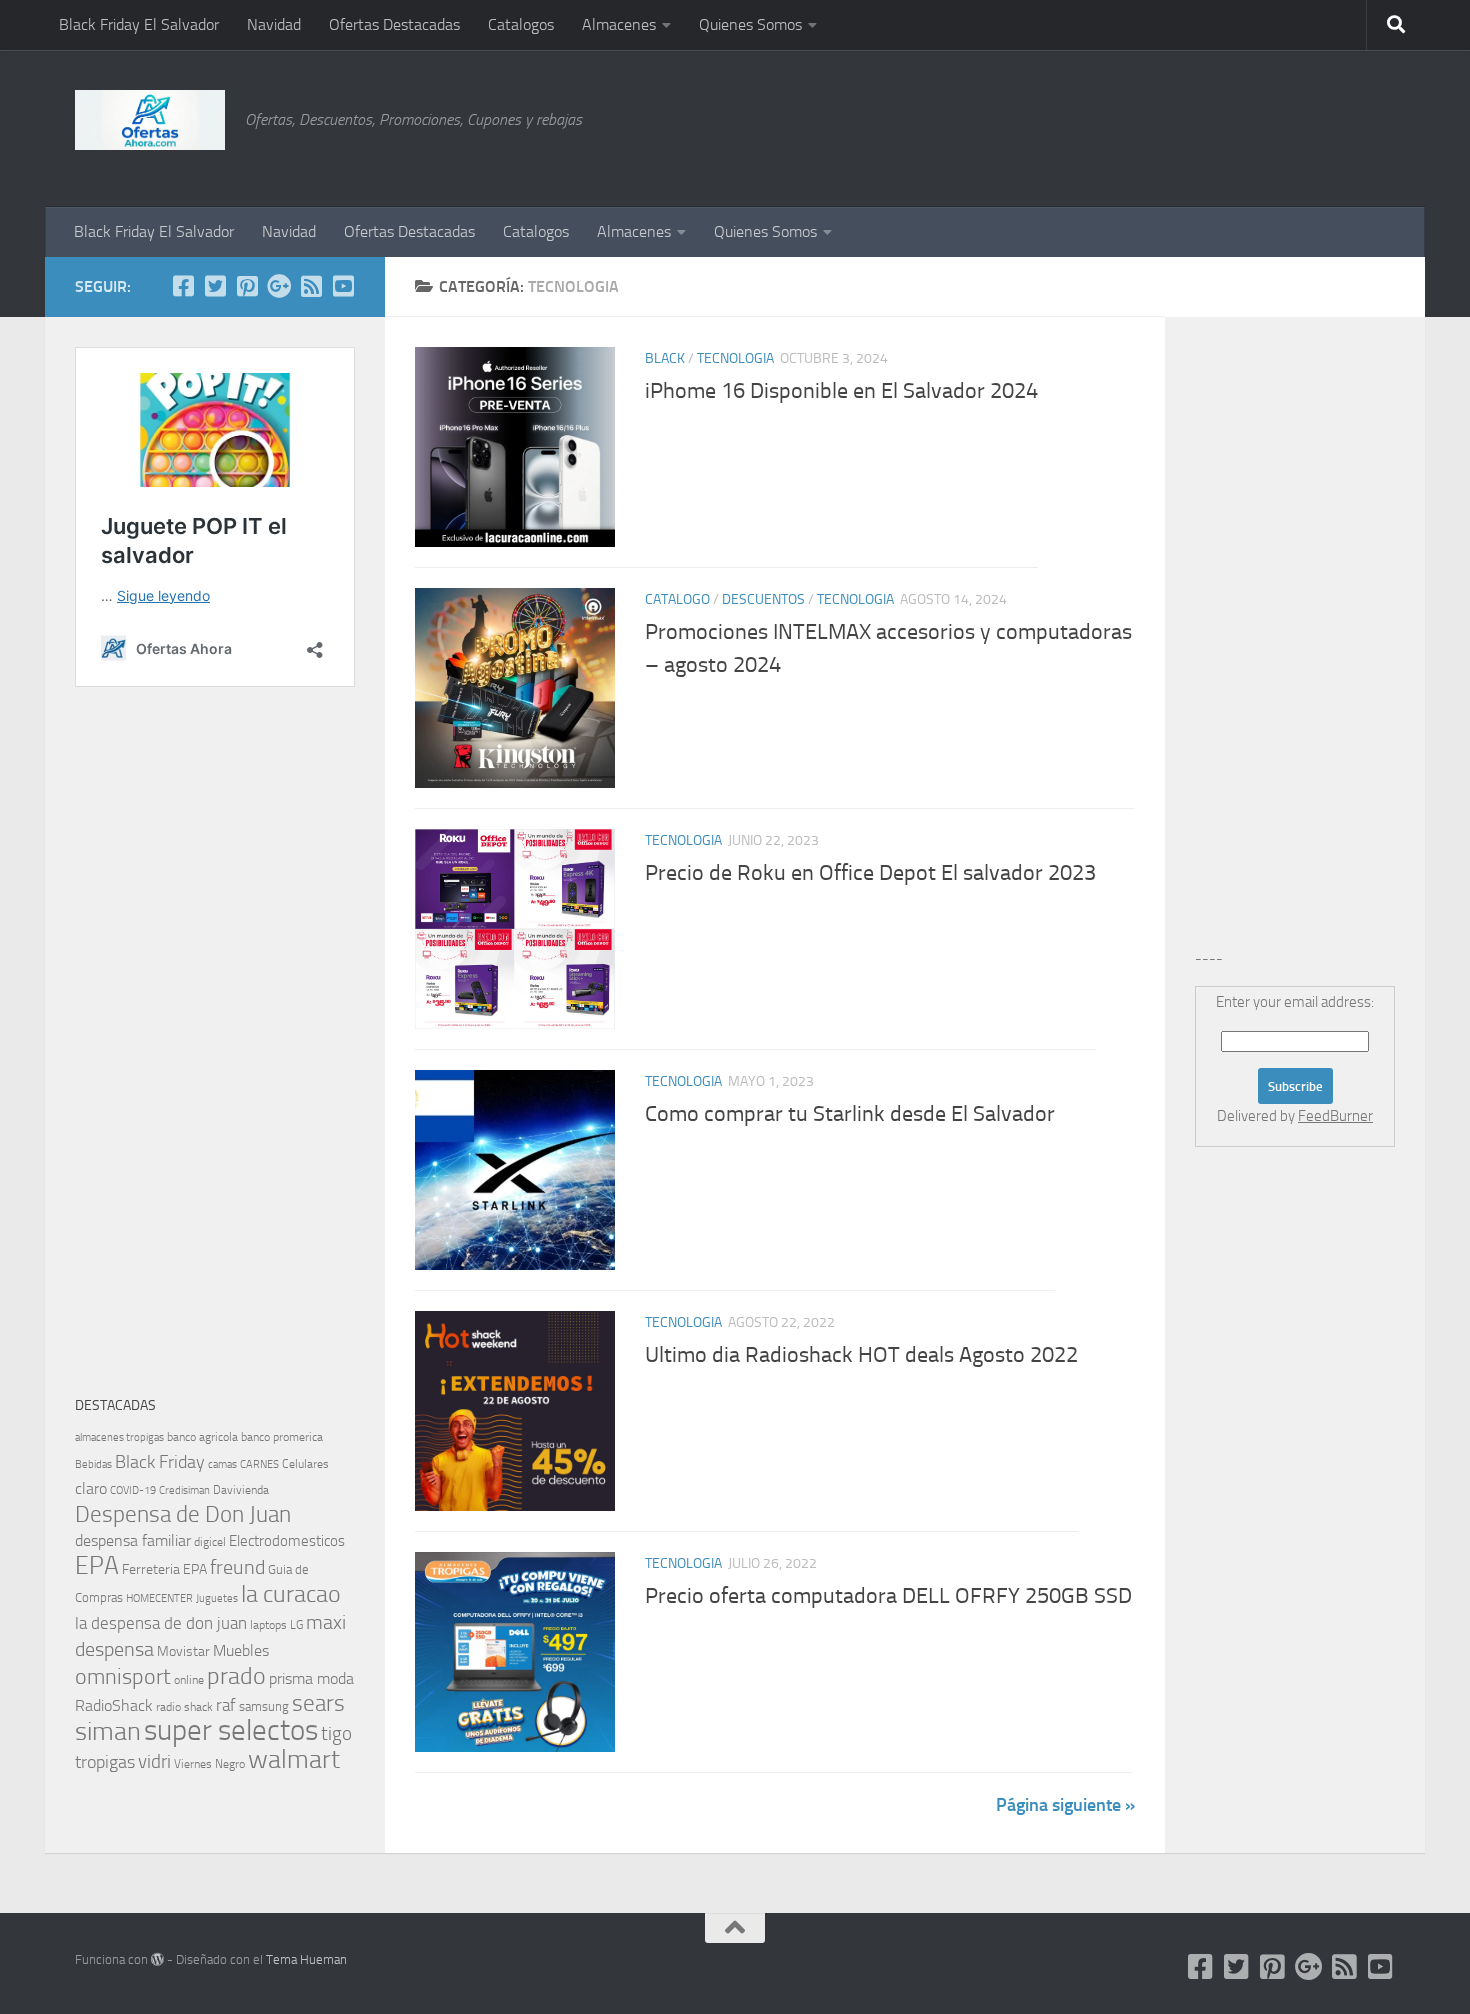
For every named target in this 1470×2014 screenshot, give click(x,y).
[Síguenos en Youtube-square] (343, 286)
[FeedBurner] (311, 286)
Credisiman (184, 1490)
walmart (294, 1759)
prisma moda (311, 1678)
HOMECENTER (159, 1598)
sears (318, 1703)
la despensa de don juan (161, 1623)
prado (236, 1676)
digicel (210, 1542)
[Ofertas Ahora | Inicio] (150, 120)
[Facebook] (183, 286)
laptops (268, 1625)
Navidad (274, 24)
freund (237, 1567)
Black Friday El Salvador (139, 24)
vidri (154, 1761)
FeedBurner (1335, 1116)
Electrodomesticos (287, 1541)
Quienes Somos (750, 24)
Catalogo (677, 599)
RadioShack (114, 1705)
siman (108, 1731)
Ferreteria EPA (164, 1569)
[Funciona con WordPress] (157, 1959)
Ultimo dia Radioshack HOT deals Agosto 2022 (861, 1355)
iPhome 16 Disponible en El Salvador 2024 (841, 391)
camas (222, 1464)
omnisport (123, 1676)
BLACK (665, 358)
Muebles (241, 1650)
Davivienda (241, 1490)
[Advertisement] (1295, 125)
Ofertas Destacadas (394, 24)
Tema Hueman (306, 1959)
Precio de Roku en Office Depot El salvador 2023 (870, 873)
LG (296, 1625)
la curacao (291, 1594)
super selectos (231, 1730)
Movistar (183, 1651)
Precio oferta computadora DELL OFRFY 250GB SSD (888, 1596)
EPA (97, 1565)
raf (226, 1705)
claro (91, 1489)
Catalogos (521, 24)
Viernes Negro (209, 1764)
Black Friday (160, 1462)
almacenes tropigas (119, 1437)
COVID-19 (133, 1490)
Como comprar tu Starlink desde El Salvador (850, 1114)
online (189, 1680)
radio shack (184, 1707)
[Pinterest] (247, 286)
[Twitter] (215, 286)
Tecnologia (735, 358)
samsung (264, 1706)
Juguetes (217, 1598)
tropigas (105, 1762)
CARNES (259, 1464)
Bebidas (93, 1464)
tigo (336, 1733)
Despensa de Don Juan (183, 1514)
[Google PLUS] (279, 286)
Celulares (305, 1464)
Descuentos (763, 599)
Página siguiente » (1065, 1805)
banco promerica (282, 1437)
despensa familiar (133, 1540)
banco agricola (202, 1437)
